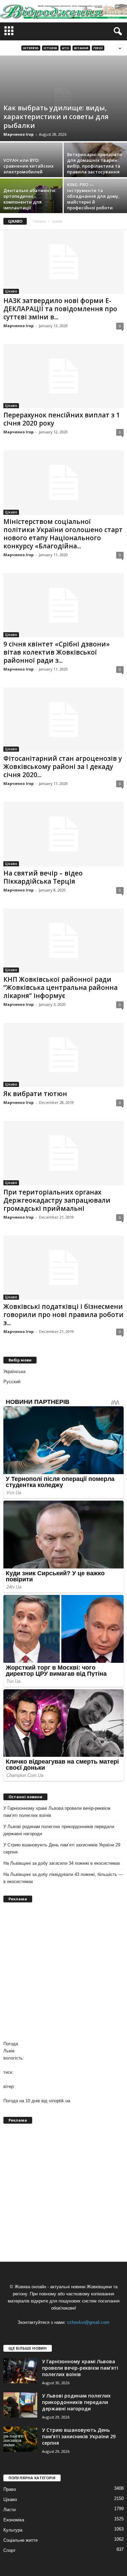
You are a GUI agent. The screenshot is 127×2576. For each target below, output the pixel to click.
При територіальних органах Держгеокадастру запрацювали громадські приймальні (57, 1200)
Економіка (14, 2520)
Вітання (81, 48)
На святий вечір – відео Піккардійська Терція (43, 877)
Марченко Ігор (18, 134)
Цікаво (11, 291)
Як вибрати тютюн (35, 1094)
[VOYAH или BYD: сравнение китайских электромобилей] (32, 166)
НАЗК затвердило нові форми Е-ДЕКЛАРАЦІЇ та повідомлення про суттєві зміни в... (60, 309)
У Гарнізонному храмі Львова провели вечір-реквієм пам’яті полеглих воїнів (57, 1812)
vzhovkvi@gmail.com (88, 2322)
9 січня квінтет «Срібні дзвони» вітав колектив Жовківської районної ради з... (57, 652)
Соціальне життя (20, 2540)
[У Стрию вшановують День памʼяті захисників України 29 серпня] (20, 2439)
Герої (98, 48)
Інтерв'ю (31, 48)
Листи (9, 2510)
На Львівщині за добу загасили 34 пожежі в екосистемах (62, 1863)
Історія (50, 48)
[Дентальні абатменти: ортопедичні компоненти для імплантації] (32, 202)
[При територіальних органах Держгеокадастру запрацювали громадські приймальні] (63, 1153)
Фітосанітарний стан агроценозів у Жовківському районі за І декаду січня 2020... (63, 767)
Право (10, 2489)
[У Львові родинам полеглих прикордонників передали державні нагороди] (20, 2405)
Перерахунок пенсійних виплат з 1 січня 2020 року (62, 419)
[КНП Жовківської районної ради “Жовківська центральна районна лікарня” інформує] (63, 941)
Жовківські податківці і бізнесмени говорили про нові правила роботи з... (63, 1315)
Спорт (9, 2550)
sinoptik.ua (59, 2101)
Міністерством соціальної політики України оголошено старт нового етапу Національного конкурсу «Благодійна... (63, 534)
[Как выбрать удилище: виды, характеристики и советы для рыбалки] (63, 98)
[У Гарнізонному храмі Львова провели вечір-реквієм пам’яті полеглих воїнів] (20, 2371)
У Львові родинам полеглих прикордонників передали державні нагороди (59, 1830)
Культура (13, 2530)
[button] (117, 32)
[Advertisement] (63, 1971)
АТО (66, 48)
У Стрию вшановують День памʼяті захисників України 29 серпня (62, 1848)
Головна (39, 221)
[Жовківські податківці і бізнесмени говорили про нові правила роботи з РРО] (63, 1268)
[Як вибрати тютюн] (63, 1055)
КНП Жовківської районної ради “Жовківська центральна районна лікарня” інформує (60, 988)
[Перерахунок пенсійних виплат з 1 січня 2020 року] (63, 376)
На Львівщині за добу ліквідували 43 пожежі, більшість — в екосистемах (63, 1878)
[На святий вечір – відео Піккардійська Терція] (63, 834)
